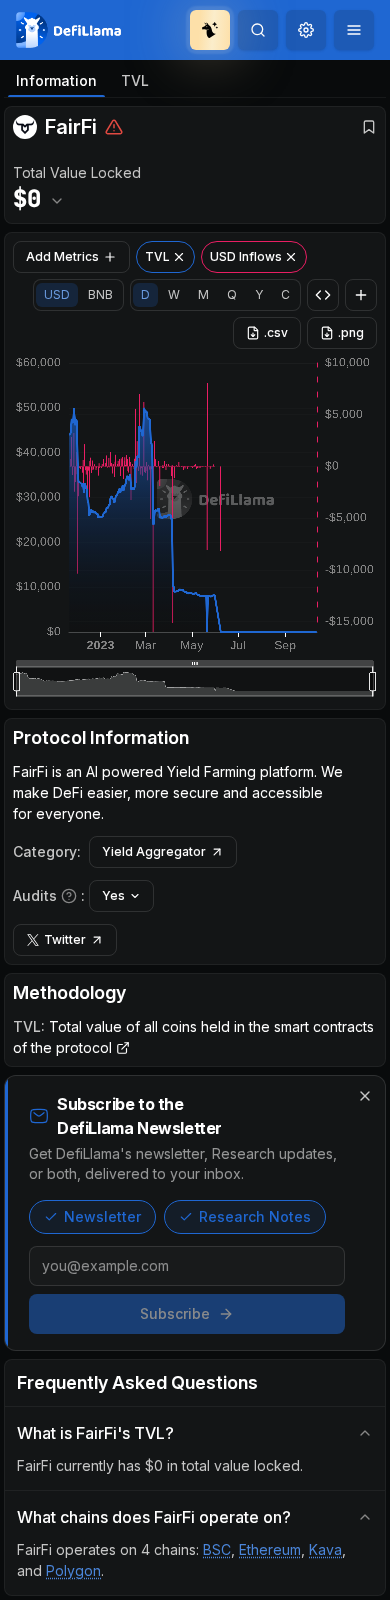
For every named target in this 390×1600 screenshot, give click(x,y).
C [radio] (285, 294)
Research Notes (255, 1216)
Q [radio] (232, 294)
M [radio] (203, 294)
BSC (217, 1549)
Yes (113, 895)
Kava (325, 1549)
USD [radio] (57, 294)
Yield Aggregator (154, 851)
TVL (135, 80)
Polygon (73, 1570)
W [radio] (174, 294)
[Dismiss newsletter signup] (365, 1096)
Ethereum (270, 1549)
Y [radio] (259, 294)
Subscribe (175, 1313)
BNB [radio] (100, 294)
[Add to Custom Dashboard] (361, 295)
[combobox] (306, 30)
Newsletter (102, 1216)
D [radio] (145, 294)
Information (56, 80)
